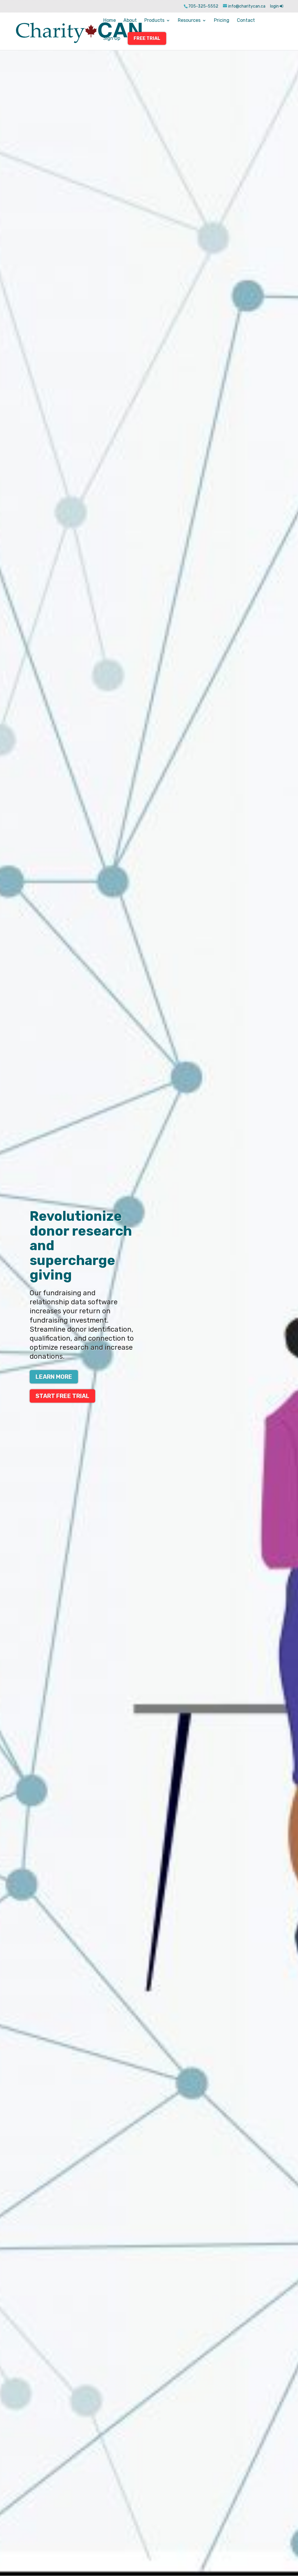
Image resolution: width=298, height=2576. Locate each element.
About (130, 21)
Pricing (222, 21)
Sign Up (112, 39)
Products (154, 21)
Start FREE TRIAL (62, 1396)
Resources (189, 21)
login (275, 6)
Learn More (54, 1377)
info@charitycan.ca (247, 6)
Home (110, 21)
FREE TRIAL (147, 38)
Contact (246, 21)
